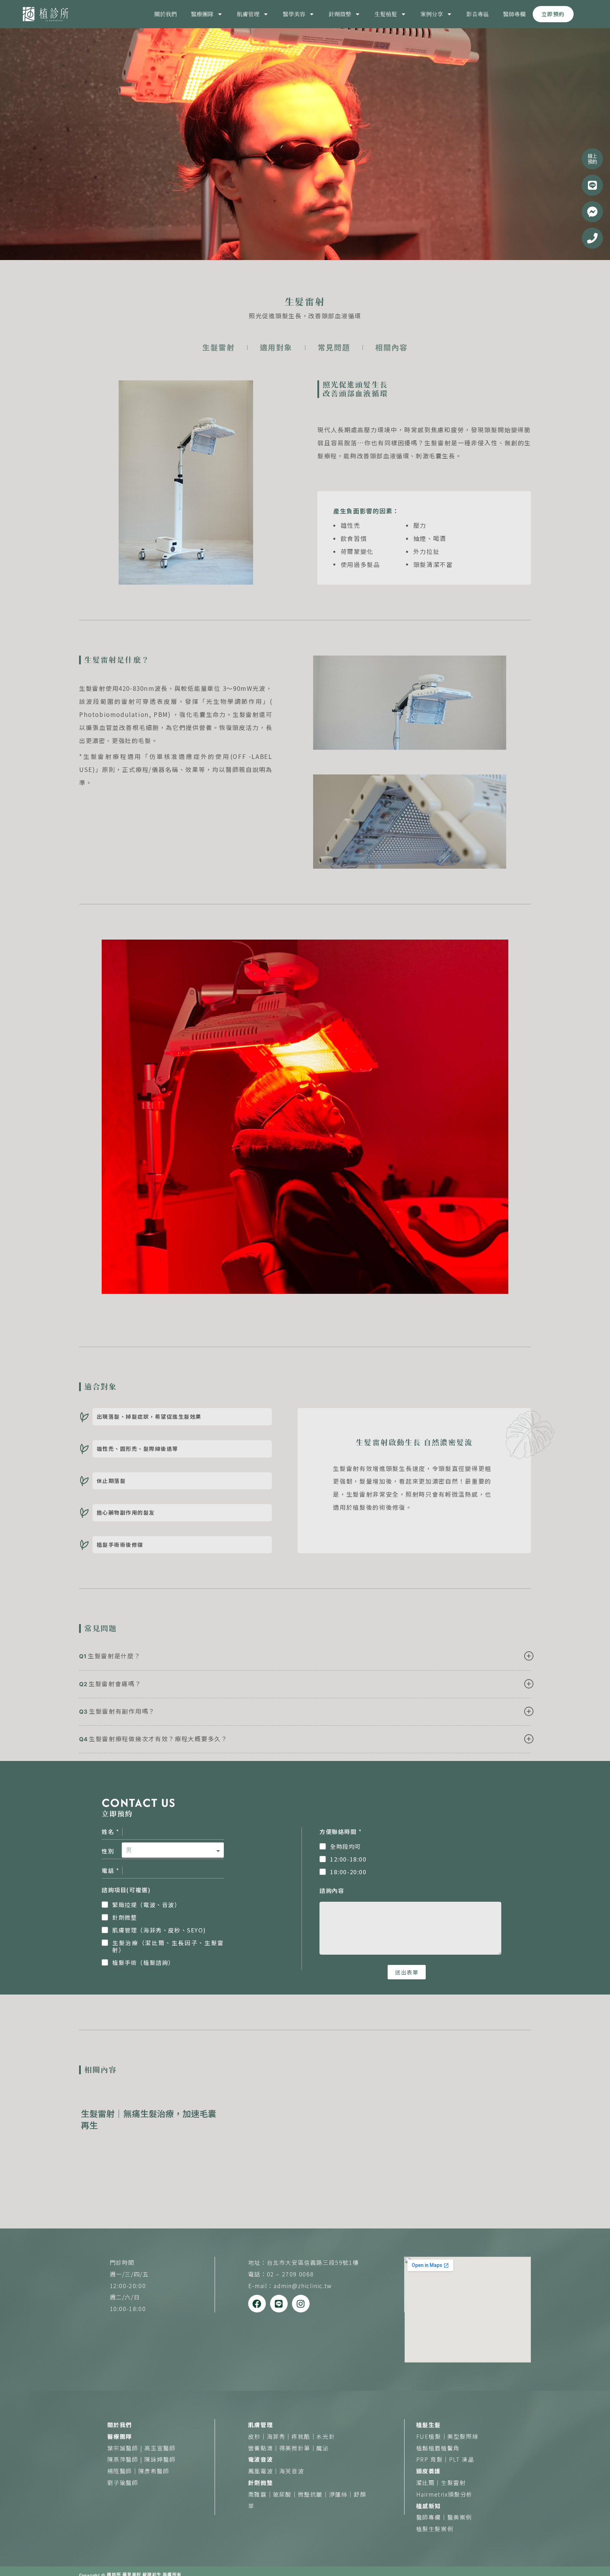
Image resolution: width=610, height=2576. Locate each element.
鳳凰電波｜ (264, 2471)
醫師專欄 (514, 14)
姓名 (110, 1832)
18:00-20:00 (348, 1872)
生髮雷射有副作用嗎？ (122, 1711)
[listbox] (173, 1847)
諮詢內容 (332, 1890)
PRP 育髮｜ (433, 2459)
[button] (305, 1660)
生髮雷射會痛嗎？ (115, 1684)
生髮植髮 (386, 14)
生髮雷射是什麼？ (114, 1656)
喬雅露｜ (261, 2494)
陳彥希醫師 (154, 2471)
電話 (110, 1870)
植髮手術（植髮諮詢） (143, 1963)
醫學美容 (294, 14)
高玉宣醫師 (160, 2448)
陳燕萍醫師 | (126, 2459)
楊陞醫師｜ (123, 2471)
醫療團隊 (202, 14)
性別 (108, 1851)
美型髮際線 (463, 2436)
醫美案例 (460, 2517)
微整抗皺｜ (313, 2494)
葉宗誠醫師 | (126, 2448)
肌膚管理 (248, 14)
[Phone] (592, 238)
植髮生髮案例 (435, 2529)
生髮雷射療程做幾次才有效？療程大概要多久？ (158, 1739)
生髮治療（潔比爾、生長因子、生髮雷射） (168, 1947)
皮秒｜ (258, 2436)
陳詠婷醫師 (160, 2459)
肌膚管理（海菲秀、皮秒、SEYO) (159, 1930)
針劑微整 (340, 14)
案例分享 (432, 14)
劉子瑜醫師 (123, 2483)
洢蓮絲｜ (341, 2494)
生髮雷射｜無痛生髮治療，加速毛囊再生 (149, 2119)
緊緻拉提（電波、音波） (146, 1905)
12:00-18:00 (348, 1859)
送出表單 (407, 1972)
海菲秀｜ (279, 2436)
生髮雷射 (453, 2483)
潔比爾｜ (429, 2483)
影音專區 (478, 14)
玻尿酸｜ (285, 2494)
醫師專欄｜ (432, 2517)
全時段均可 (346, 1847)
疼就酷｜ (304, 2436)
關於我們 (166, 14)
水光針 (326, 2436)
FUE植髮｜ (432, 2436)
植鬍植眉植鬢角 (438, 2448)
